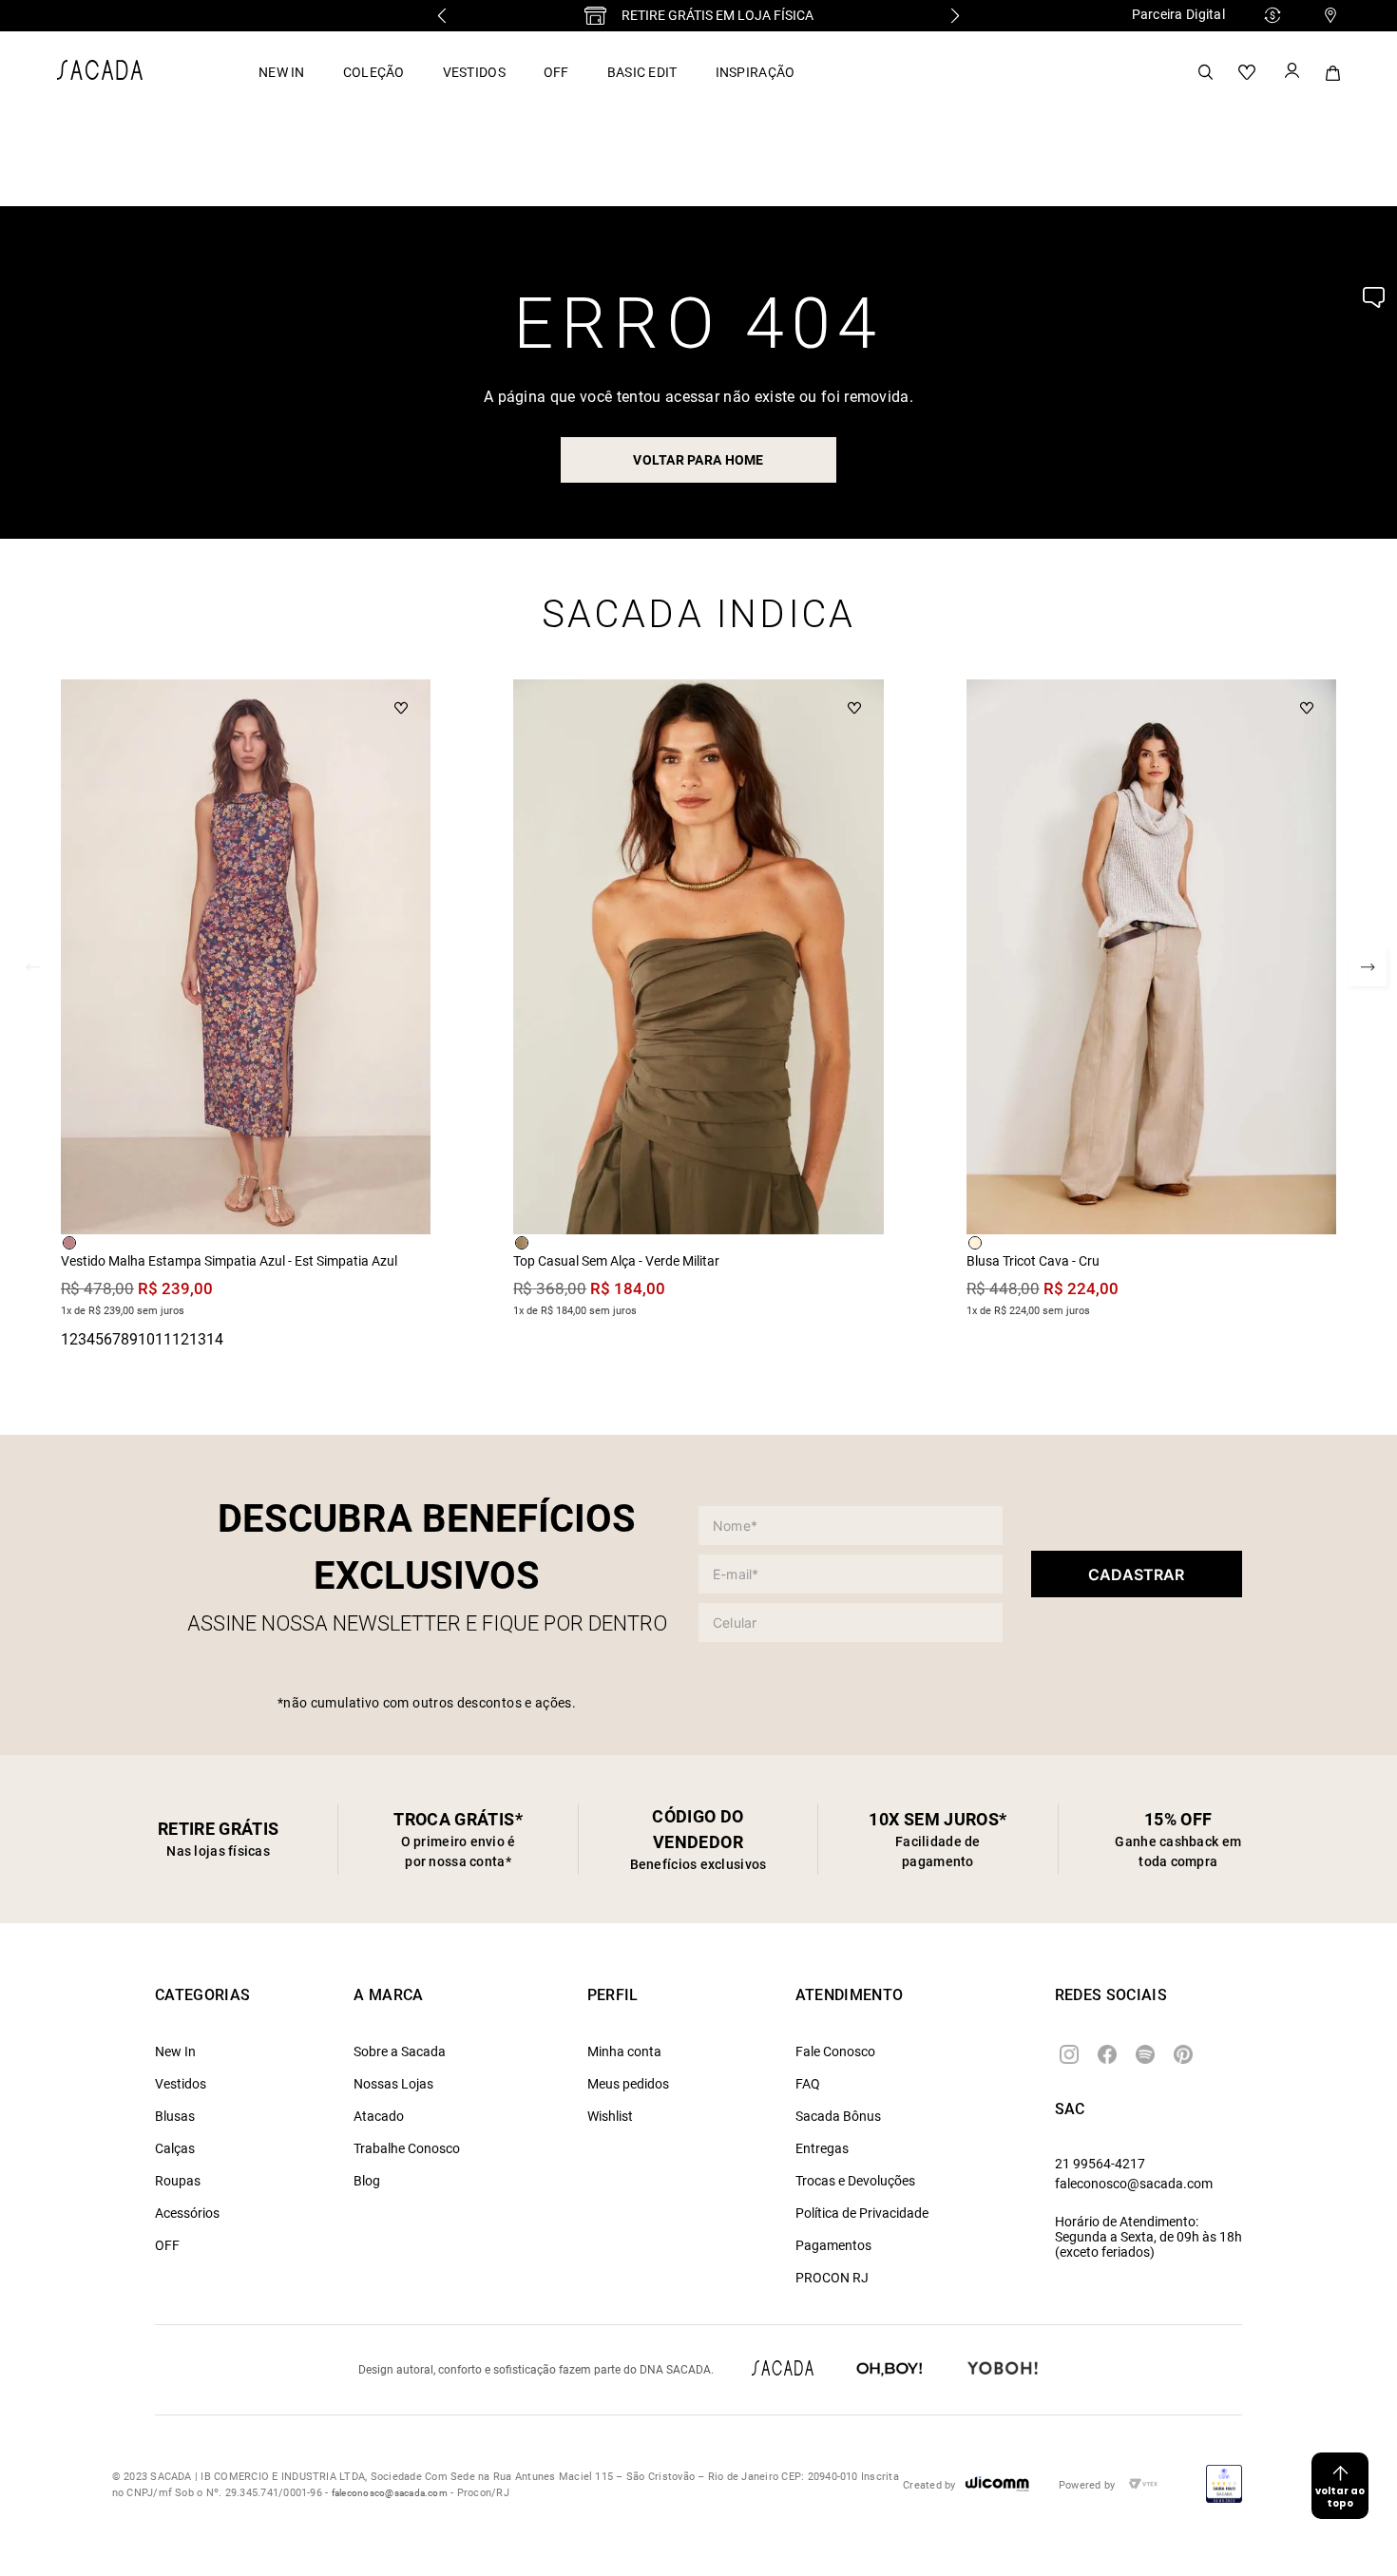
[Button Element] (1291, 72)
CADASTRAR (1136, 1574)
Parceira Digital (1178, 14)
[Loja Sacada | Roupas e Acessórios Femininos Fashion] (100, 75)
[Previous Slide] (442, 16)
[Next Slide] (955, 16)
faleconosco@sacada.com (1134, 2184)
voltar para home (698, 460)
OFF (556, 72)
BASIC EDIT (642, 72)
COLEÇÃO (374, 72)
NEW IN (282, 72)
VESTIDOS (474, 72)
